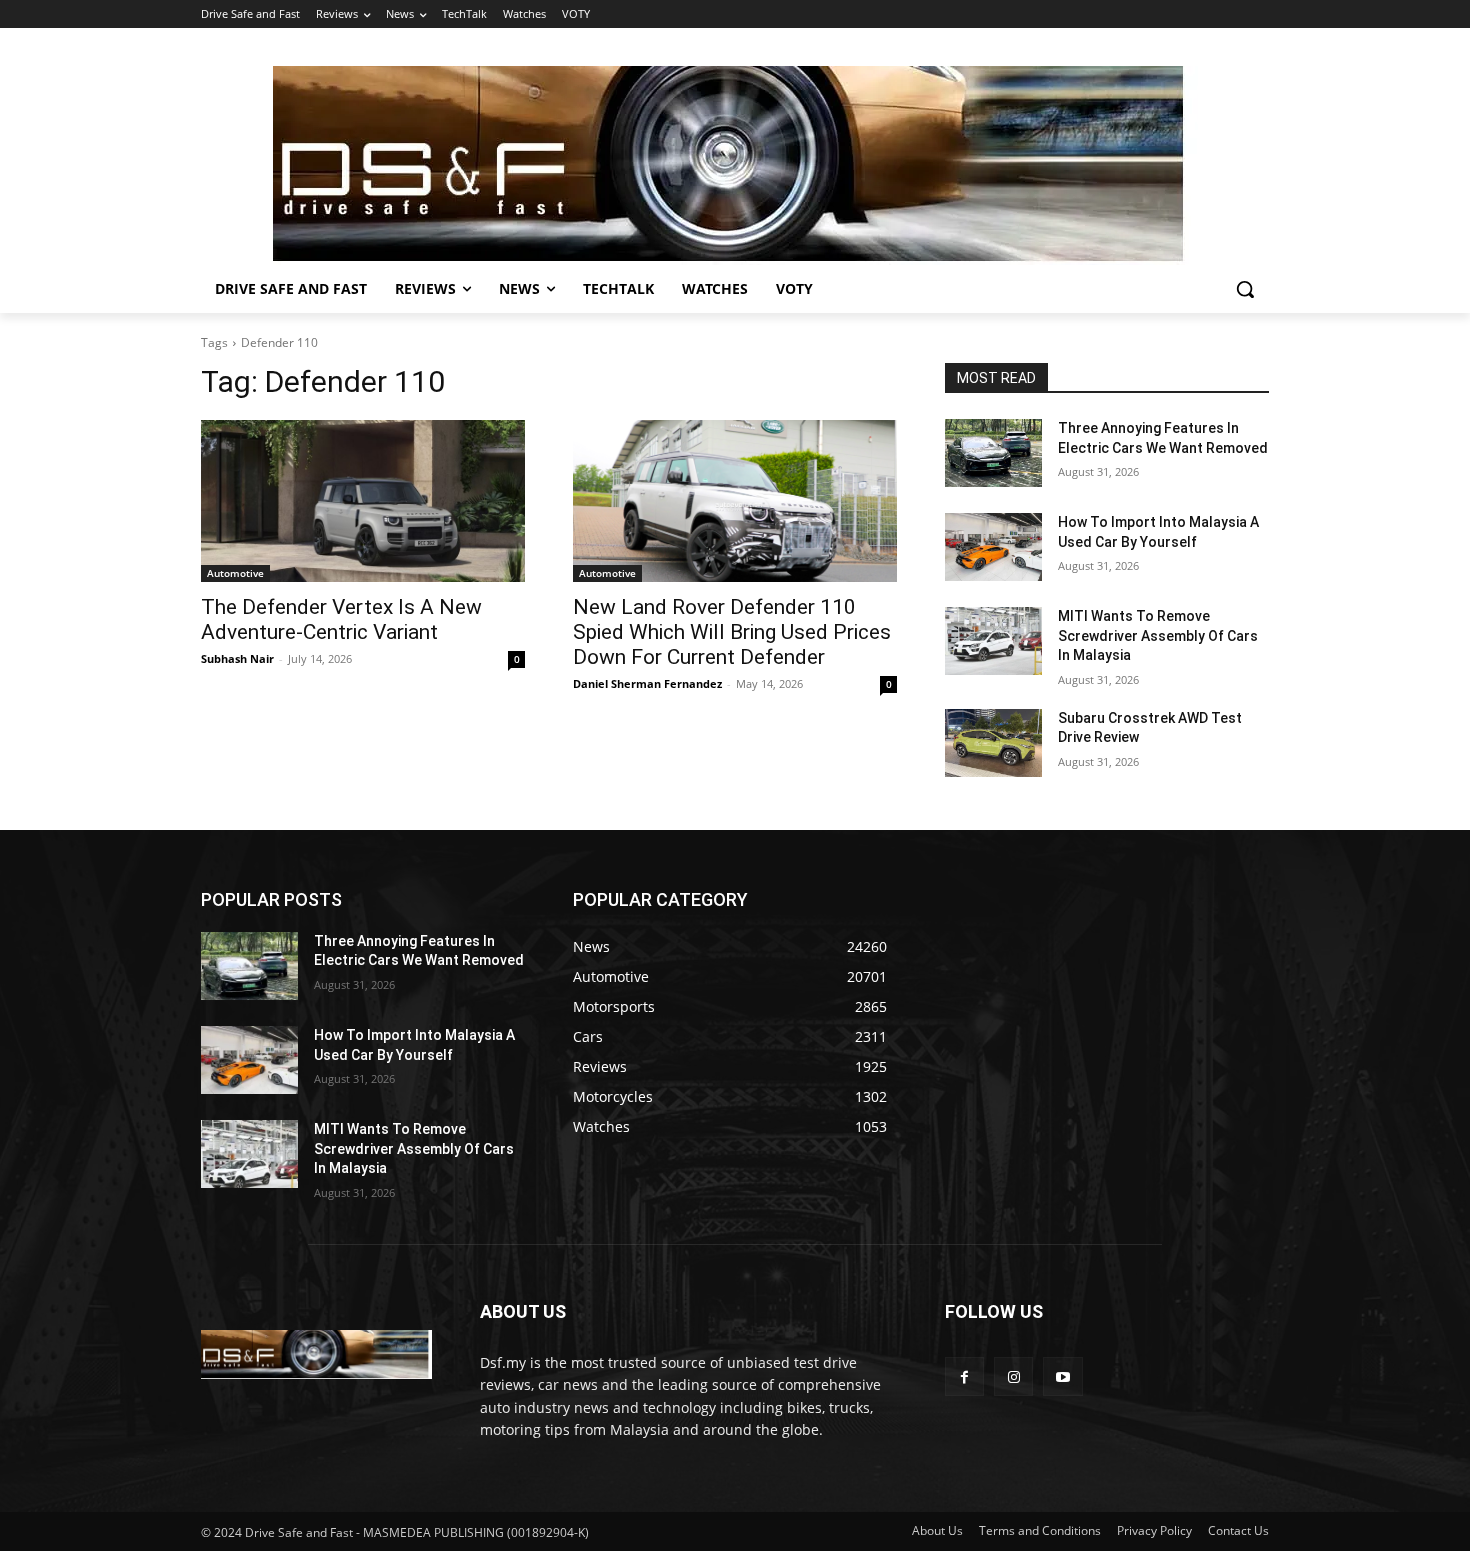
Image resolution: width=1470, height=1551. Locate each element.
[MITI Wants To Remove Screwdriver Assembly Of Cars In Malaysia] (993, 641)
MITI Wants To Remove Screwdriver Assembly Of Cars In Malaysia (1158, 635)
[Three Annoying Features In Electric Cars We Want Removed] (993, 453)
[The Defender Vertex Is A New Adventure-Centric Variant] (363, 501)
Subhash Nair (237, 658)
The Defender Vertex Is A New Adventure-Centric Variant (341, 619)
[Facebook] (964, 1376)
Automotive (235, 573)
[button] (1245, 289)
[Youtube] (1062, 1376)
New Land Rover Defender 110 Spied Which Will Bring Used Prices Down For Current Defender (732, 632)
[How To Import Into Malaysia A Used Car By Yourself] (993, 547)
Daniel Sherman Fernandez (647, 683)
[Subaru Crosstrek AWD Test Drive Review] (993, 743)
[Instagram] (1013, 1376)
